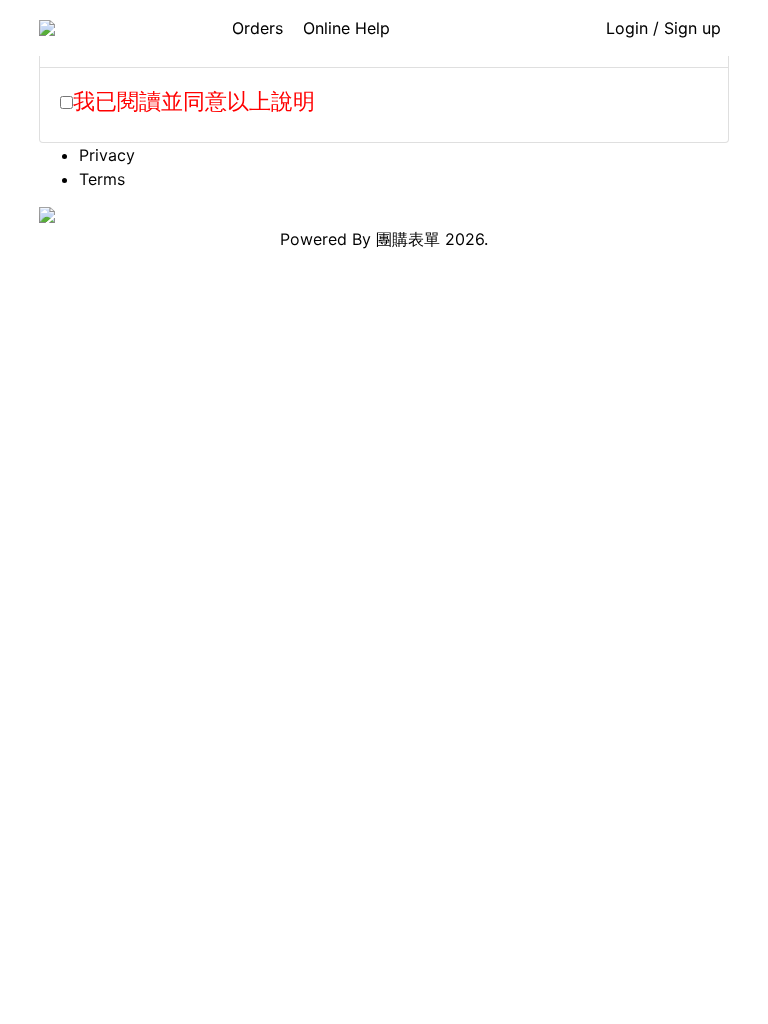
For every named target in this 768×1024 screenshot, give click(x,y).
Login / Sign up (663, 28)
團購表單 (408, 239)
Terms (102, 179)
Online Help (346, 28)
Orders (257, 28)
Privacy (107, 155)
